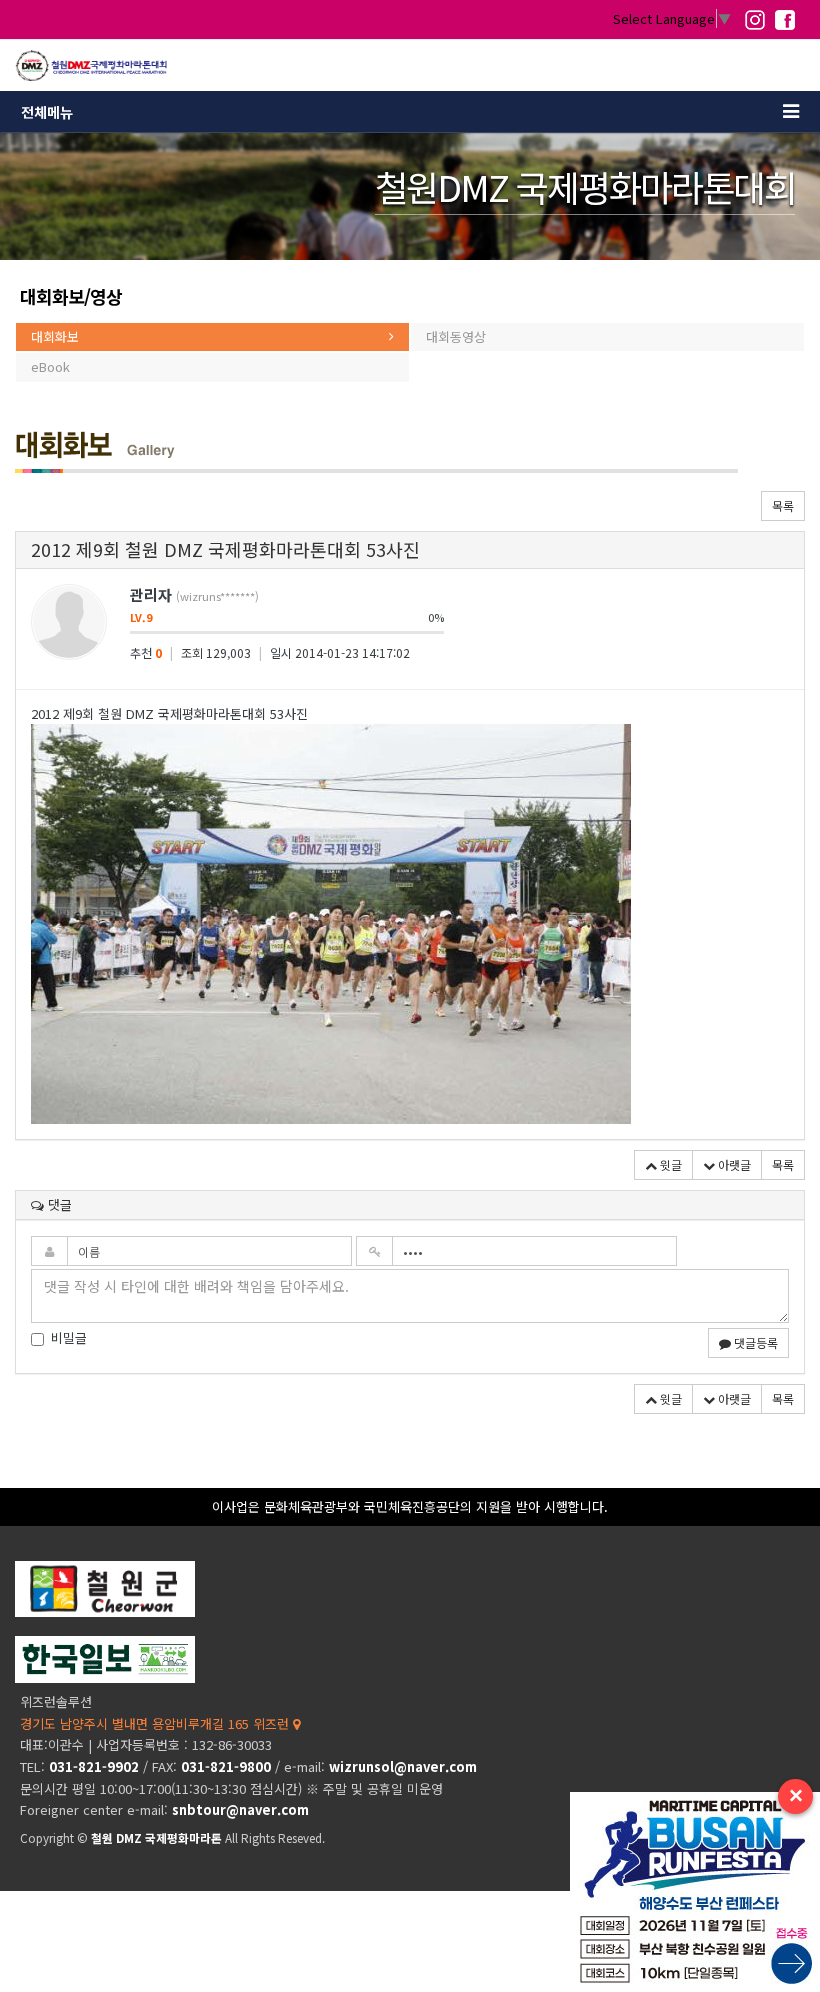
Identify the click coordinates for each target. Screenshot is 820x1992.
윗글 (669, 1164)
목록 (783, 505)
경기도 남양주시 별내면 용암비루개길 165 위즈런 (156, 1723)
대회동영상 (456, 336)
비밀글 (69, 1338)
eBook (50, 366)
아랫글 (733, 1164)
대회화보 (55, 336)
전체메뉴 (47, 112)
